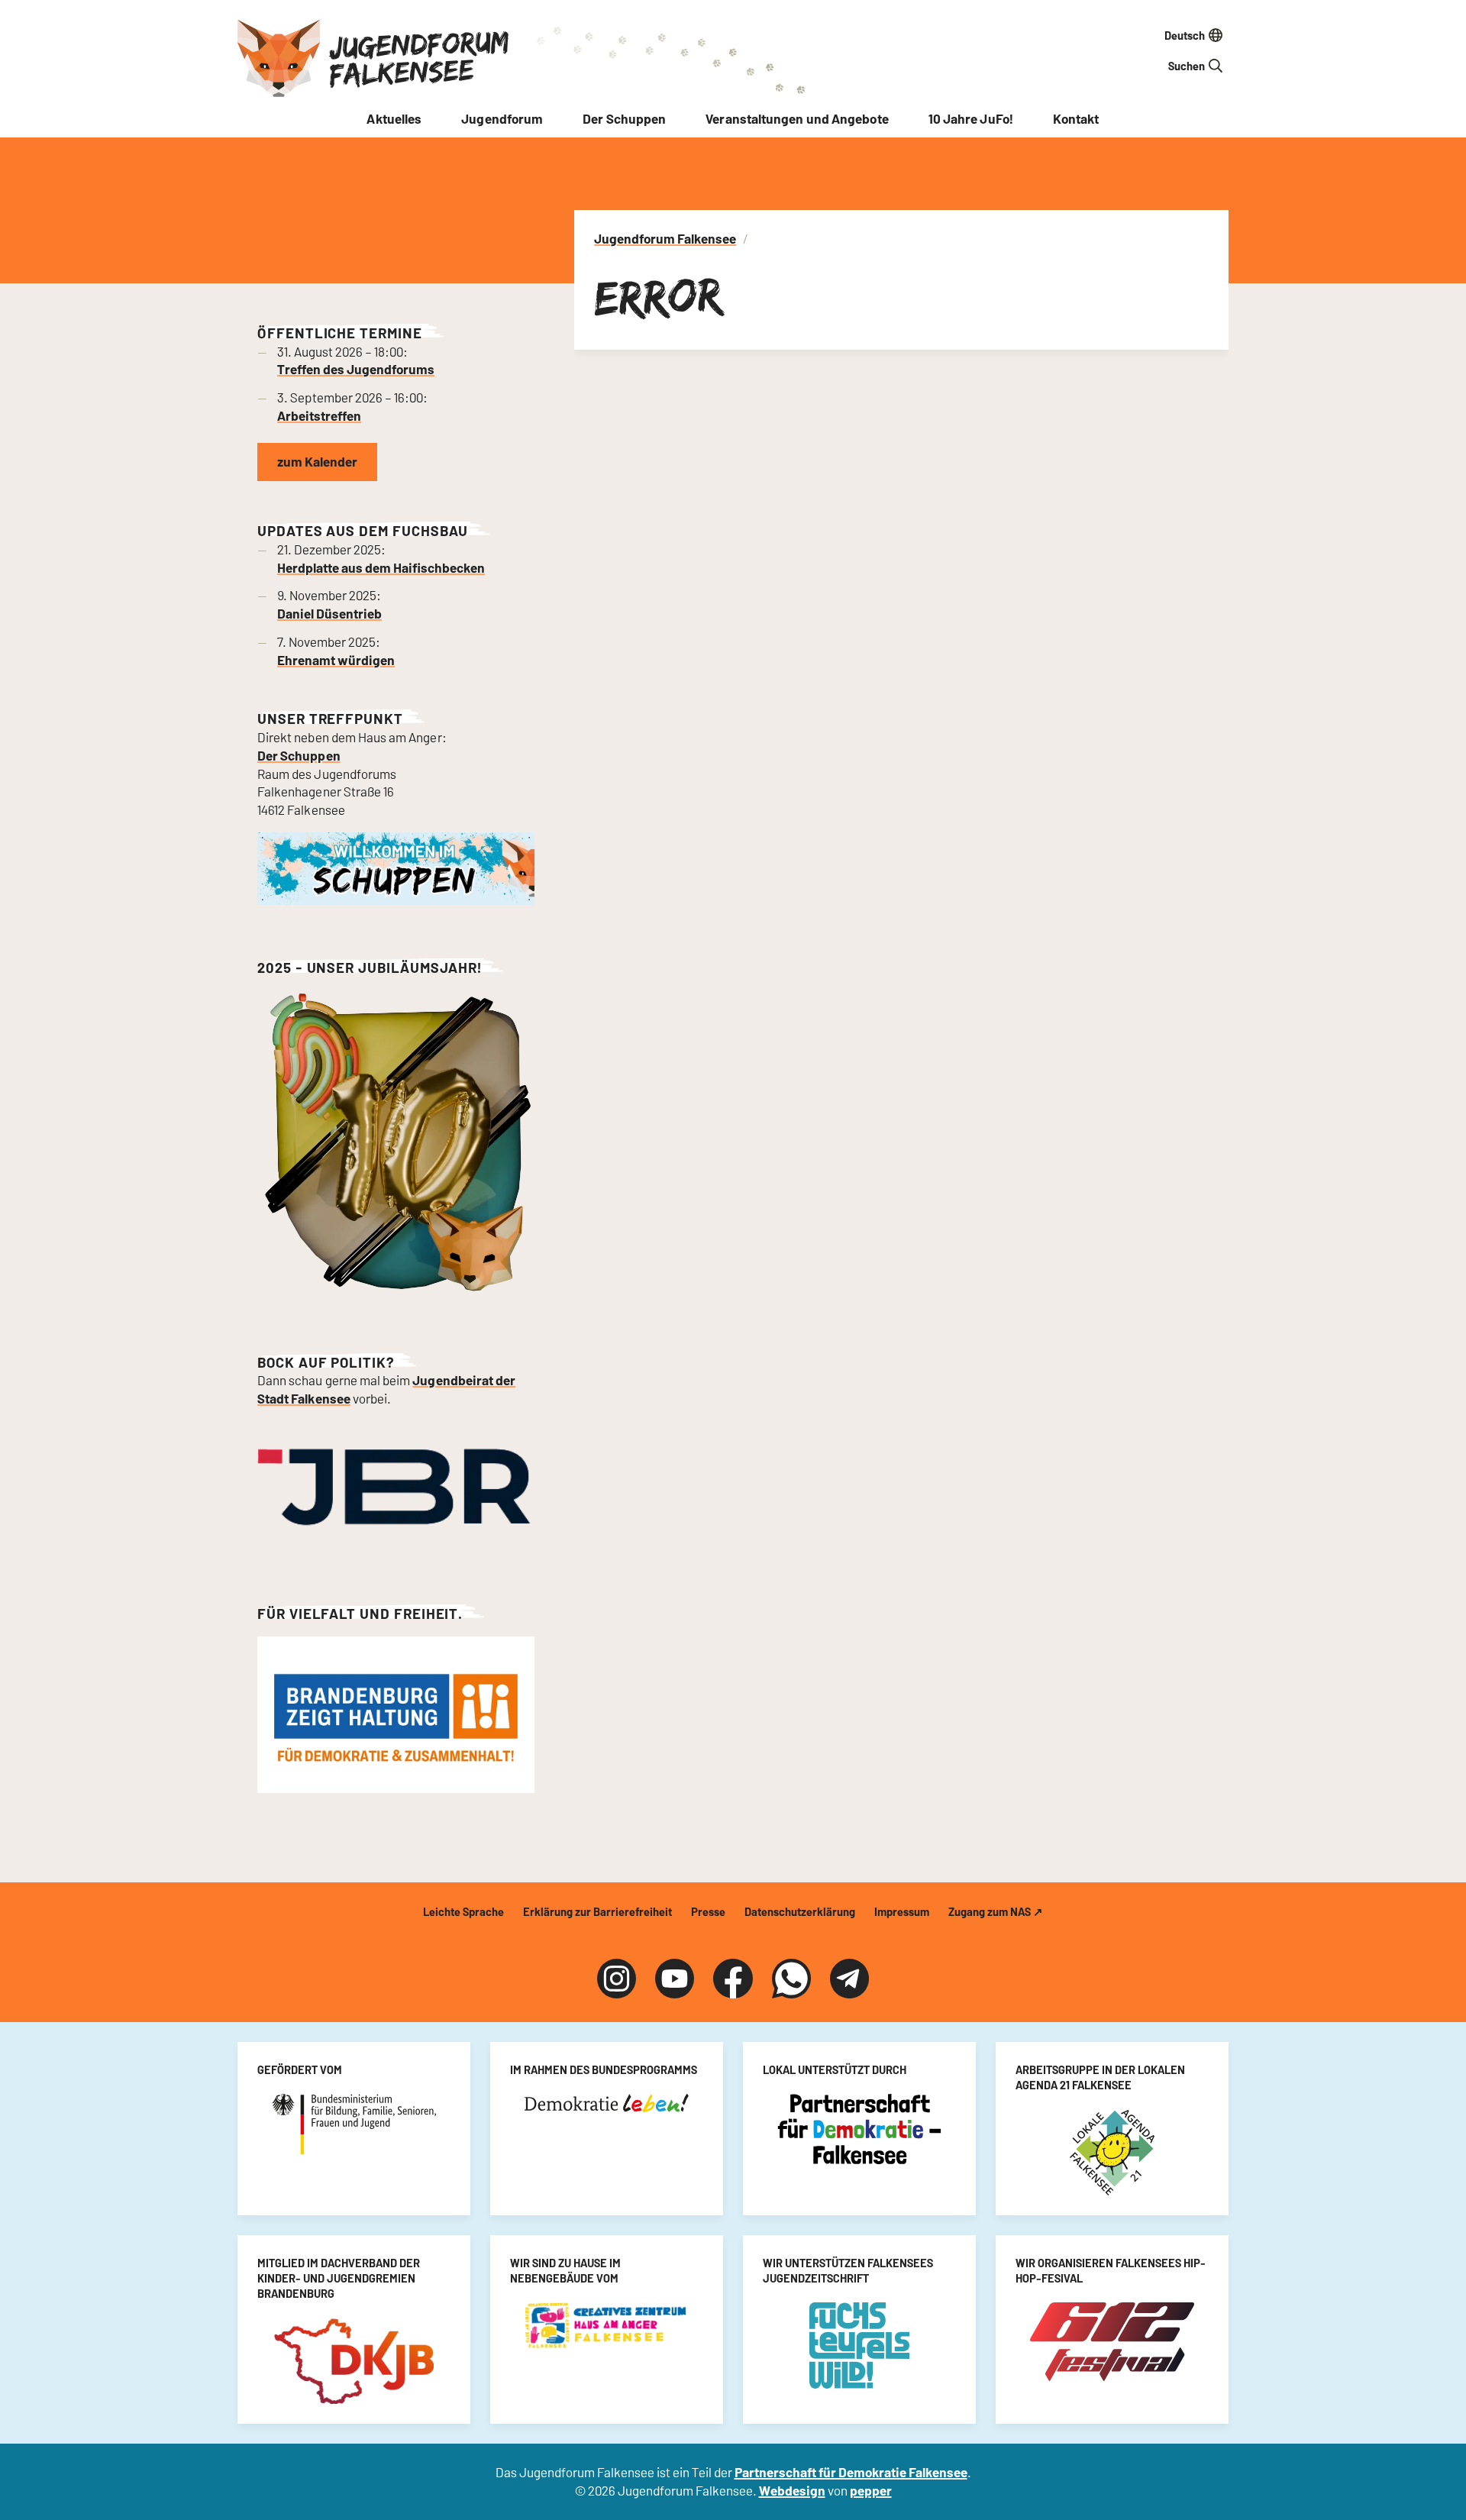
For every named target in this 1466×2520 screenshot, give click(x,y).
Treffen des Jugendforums (356, 369)
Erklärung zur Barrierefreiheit (597, 1911)
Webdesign (792, 2490)
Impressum (902, 1911)
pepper (871, 2490)
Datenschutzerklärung (800, 1911)
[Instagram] (617, 1978)
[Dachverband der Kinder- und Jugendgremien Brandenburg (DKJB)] (354, 2362)
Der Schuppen (624, 118)
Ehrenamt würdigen (336, 660)
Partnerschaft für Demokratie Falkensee (851, 2472)
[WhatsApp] (791, 1978)
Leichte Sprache (463, 1911)
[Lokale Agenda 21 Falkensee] (1112, 2153)
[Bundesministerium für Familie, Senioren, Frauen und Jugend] (354, 2124)
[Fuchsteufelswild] (859, 2346)
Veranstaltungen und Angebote (797, 118)
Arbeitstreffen (319, 415)
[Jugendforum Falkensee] (279, 58)
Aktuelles (394, 118)
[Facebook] (733, 1978)
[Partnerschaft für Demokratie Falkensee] (859, 2129)
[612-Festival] (1112, 2341)
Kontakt (1076, 118)
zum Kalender (317, 461)
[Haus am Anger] (607, 2325)
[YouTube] (675, 1978)
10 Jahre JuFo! (971, 118)
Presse (708, 1911)
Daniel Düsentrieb (329, 613)
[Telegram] (849, 1978)
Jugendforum (502, 118)
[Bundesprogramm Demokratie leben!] (607, 2103)
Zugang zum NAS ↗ (996, 1911)
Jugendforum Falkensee (419, 58)
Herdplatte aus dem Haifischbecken (381, 567)
